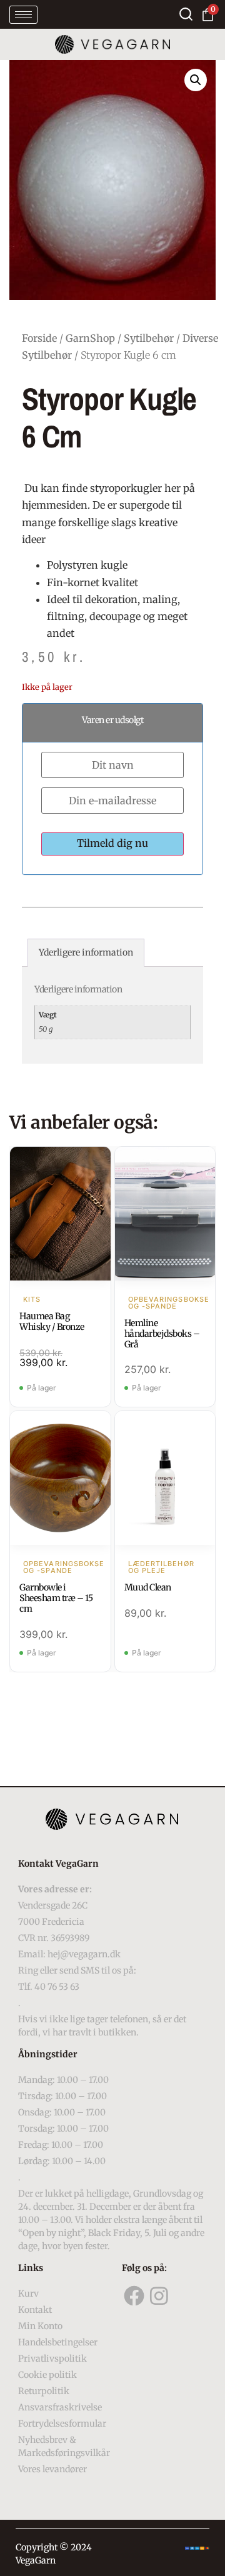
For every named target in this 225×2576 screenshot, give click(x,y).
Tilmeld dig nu (112, 843)
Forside (39, 338)
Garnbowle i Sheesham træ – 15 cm (56, 1598)
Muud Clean (148, 1587)
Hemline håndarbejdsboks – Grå (162, 1334)
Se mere (60, 1215)
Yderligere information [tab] (86, 952)
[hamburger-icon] (23, 15)
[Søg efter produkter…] (186, 14)
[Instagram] (159, 2296)
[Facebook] (134, 2296)
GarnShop (90, 338)
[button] (196, 80)
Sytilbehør (149, 338)
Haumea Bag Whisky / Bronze (52, 1321)
